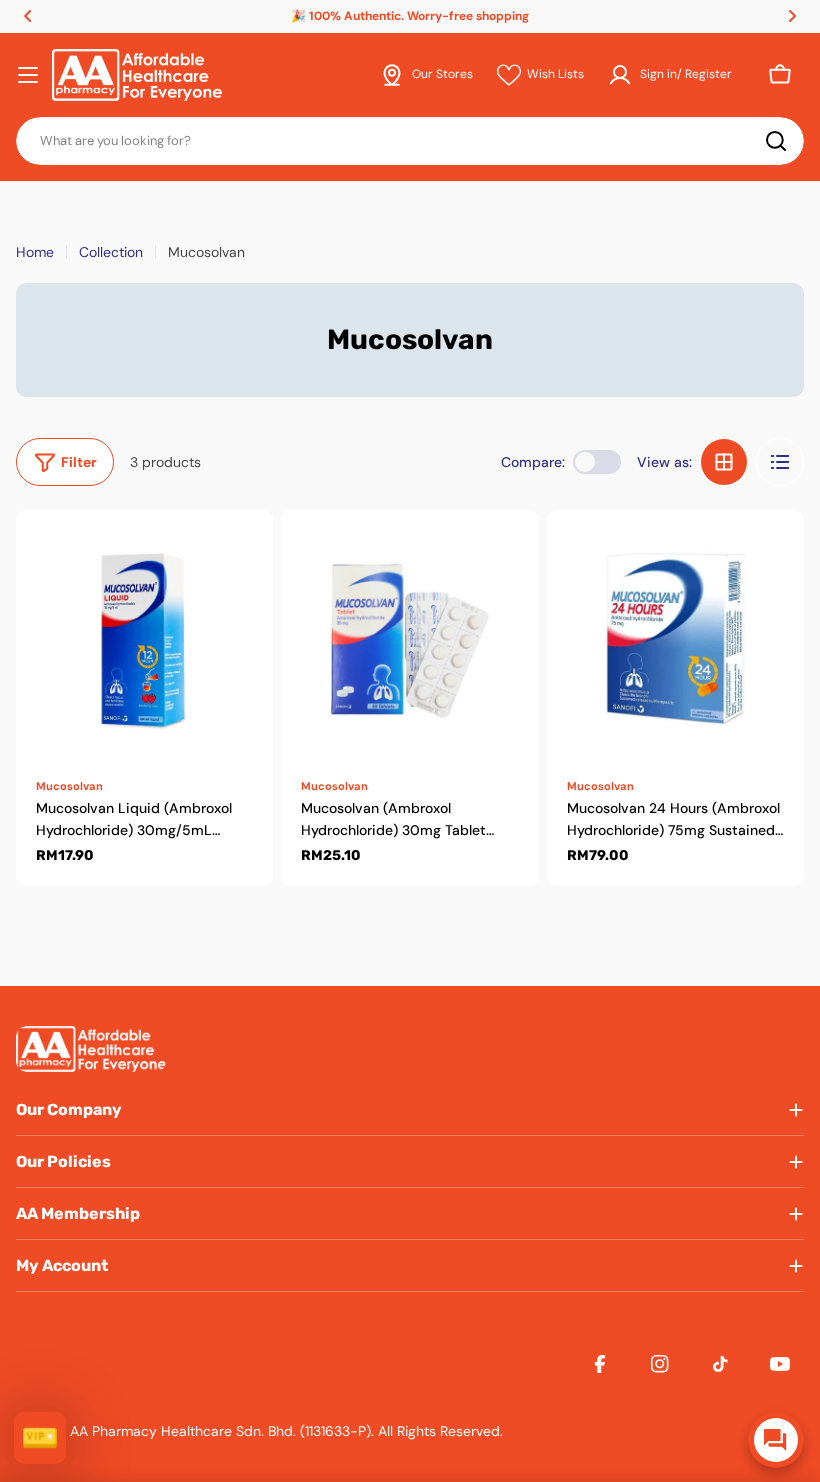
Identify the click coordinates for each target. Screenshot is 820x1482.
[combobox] (410, 141)
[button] (28, 16)
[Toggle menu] (28, 75)
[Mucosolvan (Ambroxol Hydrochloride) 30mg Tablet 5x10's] (409, 638)
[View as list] (780, 462)
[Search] (776, 141)
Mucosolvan (69, 786)
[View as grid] (724, 462)
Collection (111, 252)
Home (35, 252)
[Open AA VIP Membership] (40, 1438)
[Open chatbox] (776, 1440)
